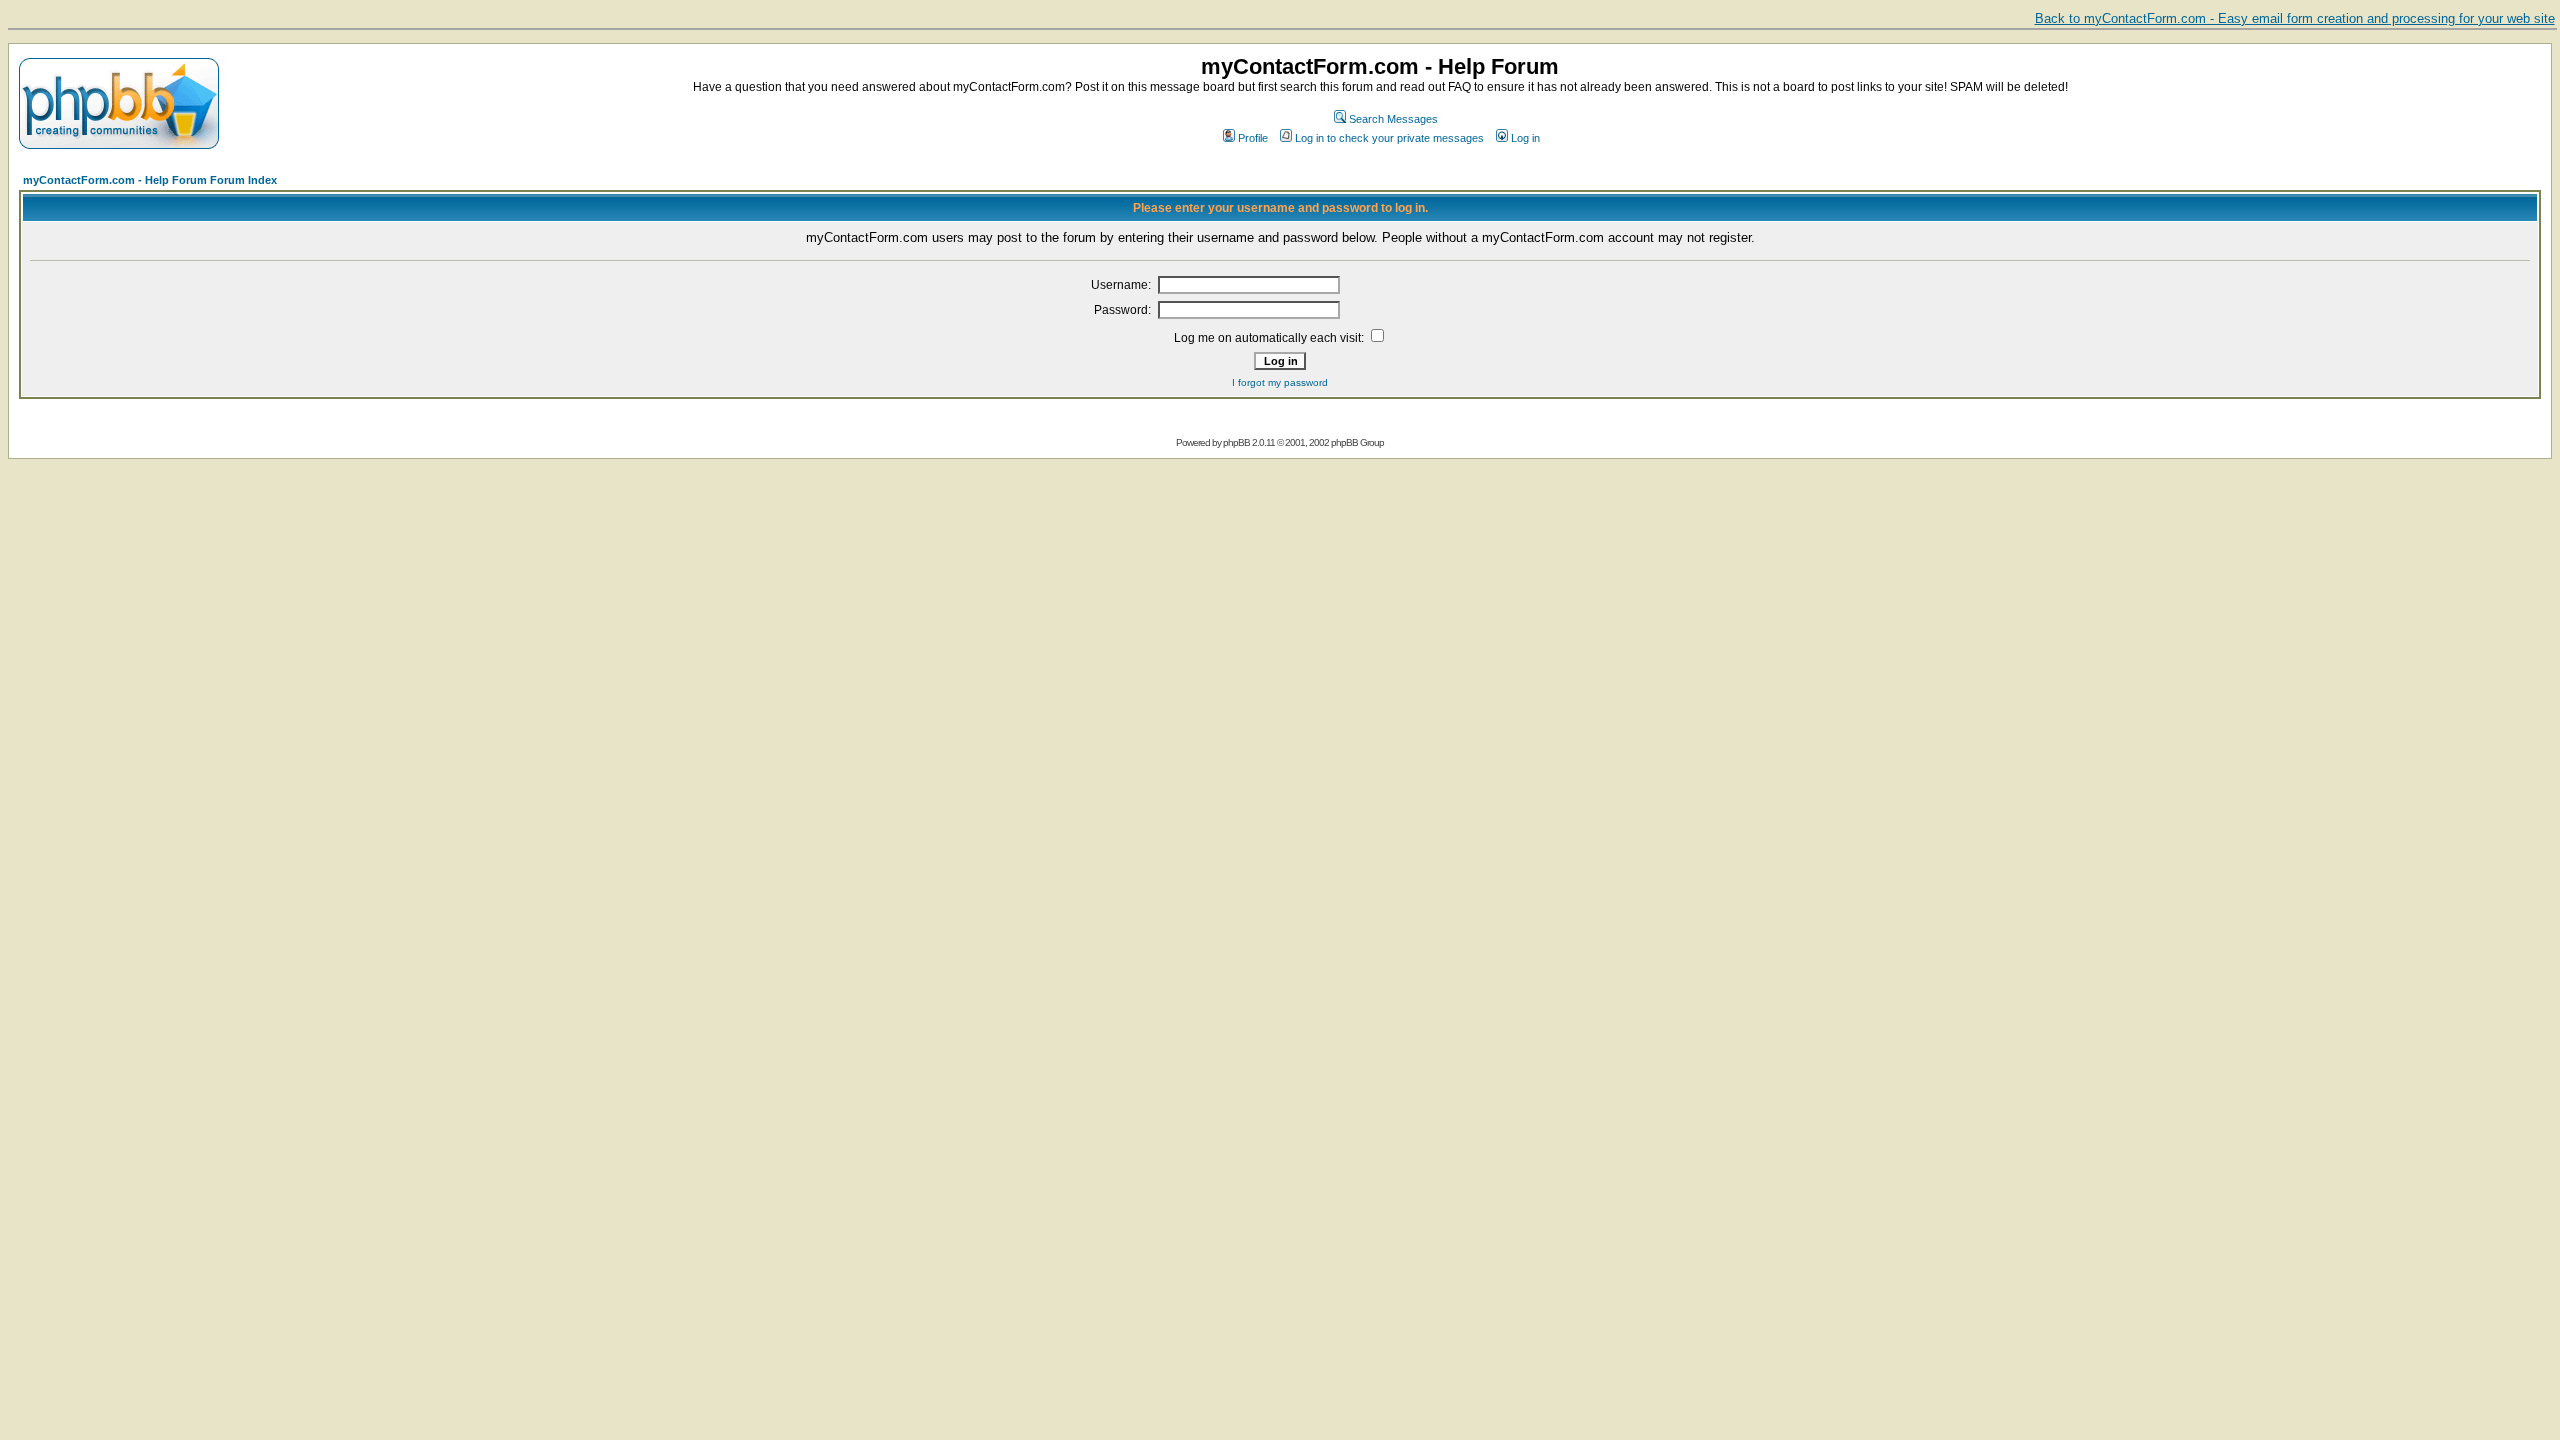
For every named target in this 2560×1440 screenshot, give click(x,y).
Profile (1253, 138)
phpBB (1236, 442)
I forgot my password (1280, 382)
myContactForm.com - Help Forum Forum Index (150, 180)
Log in (1525, 138)
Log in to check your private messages (1389, 138)
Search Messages (1393, 119)
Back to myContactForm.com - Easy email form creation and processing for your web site (2295, 18)
